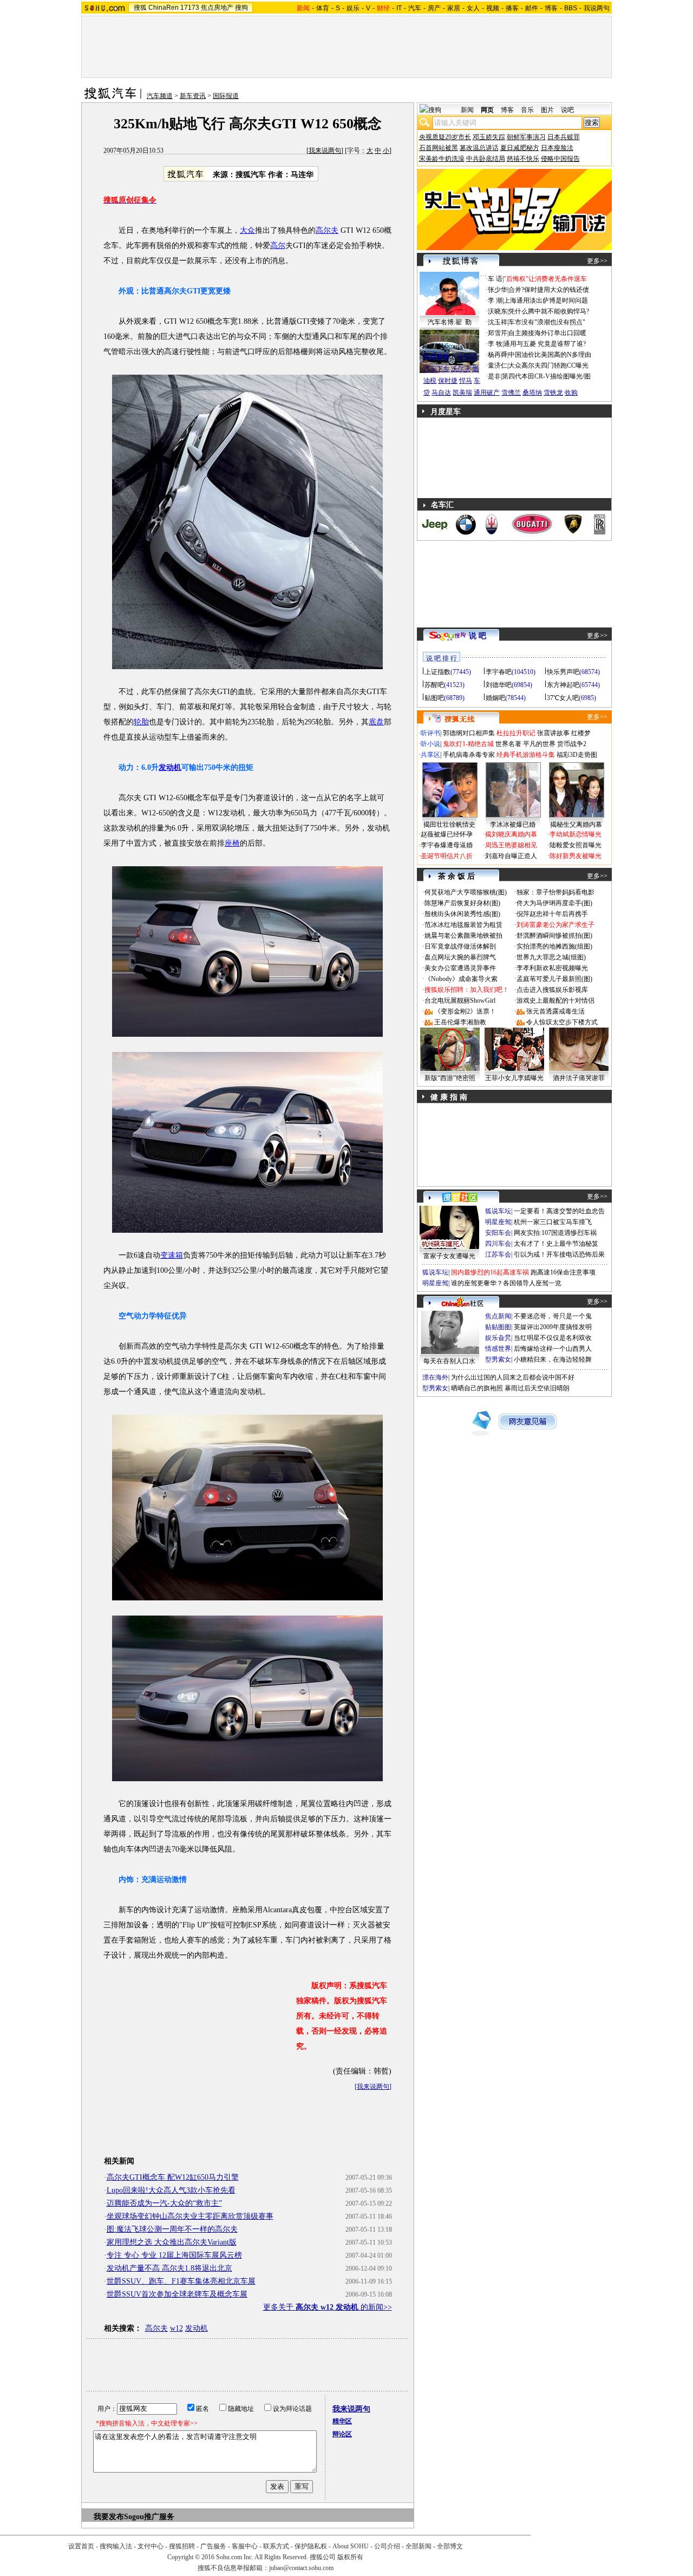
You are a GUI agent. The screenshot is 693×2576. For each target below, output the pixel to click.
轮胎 (141, 722)
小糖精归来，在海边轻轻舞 (553, 1359)
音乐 (527, 110)
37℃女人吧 (563, 698)
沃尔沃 (461, 369)
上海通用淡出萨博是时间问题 (546, 300)
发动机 (170, 767)
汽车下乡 (436, 369)
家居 (454, 8)
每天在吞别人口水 (449, 1361)
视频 (493, 8)
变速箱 (172, 1255)
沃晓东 (498, 311)
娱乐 (353, 8)
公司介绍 (387, 2546)
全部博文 (450, 2546)
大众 (247, 230)
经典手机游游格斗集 (526, 755)
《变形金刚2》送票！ (465, 1011)
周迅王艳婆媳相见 (511, 845)
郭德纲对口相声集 (469, 733)
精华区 (342, 2421)
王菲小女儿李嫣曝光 (514, 1078)
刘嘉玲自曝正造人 (511, 856)
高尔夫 (327, 230)
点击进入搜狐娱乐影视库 (552, 990)
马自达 (441, 393)
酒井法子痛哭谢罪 (579, 1078)
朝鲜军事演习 (526, 137)
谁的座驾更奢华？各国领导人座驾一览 (506, 1283)
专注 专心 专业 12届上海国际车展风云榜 (174, 2255)
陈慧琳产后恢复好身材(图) (462, 903)
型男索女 (498, 1359)
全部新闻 (419, 2546)
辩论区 (342, 2434)
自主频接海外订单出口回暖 (547, 333)
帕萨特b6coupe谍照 (449, 346)
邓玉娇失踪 (489, 137)
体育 (323, 8)
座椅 (232, 843)
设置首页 (81, 2546)
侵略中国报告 (560, 159)
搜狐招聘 (182, 2546)
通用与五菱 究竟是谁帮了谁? (545, 344)
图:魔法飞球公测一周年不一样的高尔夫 (172, 2229)
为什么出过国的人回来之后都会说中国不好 (513, 1377)
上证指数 (437, 672)
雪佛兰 (511, 393)
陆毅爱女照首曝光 (576, 845)
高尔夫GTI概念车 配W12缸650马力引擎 (173, 2177)
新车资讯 (193, 96)
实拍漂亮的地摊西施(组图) (554, 946)
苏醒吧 (434, 685)
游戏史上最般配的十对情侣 (555, 1001)
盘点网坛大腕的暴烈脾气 (460, 957)
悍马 (466, 381)
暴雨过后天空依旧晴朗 (537, 1388)
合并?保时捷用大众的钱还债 (549, 290)
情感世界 (498, 1349)
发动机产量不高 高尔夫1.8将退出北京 (169, 2268)
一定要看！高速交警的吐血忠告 (559, 1211)
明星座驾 (498, 1222)
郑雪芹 (498, 333)
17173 (190, 8)
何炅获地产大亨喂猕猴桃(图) (466, 892)
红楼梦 (581, 733)
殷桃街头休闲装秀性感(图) (462, 914)
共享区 (430, 755)
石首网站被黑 (439, 148)
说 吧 (478, 636)
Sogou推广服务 (149, 2517)
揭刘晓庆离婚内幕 (511, 834)
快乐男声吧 (563, 672)
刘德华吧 (499, 685)
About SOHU (351, 2546)
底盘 (376, 722)
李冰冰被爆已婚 (513, 825)
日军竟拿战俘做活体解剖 (460, 946)
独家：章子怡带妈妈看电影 (555, 892)
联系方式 (276, 2546)
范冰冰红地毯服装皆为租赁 (463, 925)
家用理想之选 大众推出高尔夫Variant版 (172, 2242)
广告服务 (213, 2546)
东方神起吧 (563, 685)
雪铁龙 (553, 393)
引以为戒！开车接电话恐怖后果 (559, 1254)
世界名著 (508, 744)
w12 (176, 2328)
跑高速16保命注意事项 (563, 1272)
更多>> (597, 261)
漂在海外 (435, 1377)
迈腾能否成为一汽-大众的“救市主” (164, 2203)
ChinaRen (164, 8)
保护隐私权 (311, 2546)
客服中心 (245, 2546)
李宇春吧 (499, 672)
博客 (551, 8)
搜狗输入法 (116, 2546)
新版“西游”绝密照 (450, 1078)
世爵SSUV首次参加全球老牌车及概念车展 (177, 2294)
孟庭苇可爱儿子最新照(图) (554, 979)
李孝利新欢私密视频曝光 (552, 968)
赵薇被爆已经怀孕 (447, 834)
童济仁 (498, 365)
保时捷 (448, 381)
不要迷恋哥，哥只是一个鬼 (553, 1316)
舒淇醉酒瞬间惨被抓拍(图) (554, 936)
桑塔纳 (532, 393)
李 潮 (495, 300)
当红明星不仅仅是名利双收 (553, 1338)
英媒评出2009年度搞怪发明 (553, 1327)
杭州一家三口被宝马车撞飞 (553, 1222)
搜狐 (140, 8)
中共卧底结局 (486, 159)
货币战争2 (572, 744)
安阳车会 (498, 1233)
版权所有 (350, 2557)
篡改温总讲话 (479, 148)
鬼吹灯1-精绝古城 (468, 744)
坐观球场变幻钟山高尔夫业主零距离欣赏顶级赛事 (190, 2216)
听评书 (430, 733)
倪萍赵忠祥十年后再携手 (552, 914)
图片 (547, 110)
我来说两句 (325, 151)
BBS (571, 8)
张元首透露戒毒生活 (555, 1011)
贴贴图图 (498, 1327)
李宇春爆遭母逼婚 (447, 845)
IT (399, 8)
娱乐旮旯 (498, 1338)
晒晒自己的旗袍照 (477, 1388)
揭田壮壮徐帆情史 (449, 825)
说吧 (567, 110)
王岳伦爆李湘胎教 (460, 1022)
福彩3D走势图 (577, 755)
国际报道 (226, 96)
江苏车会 (498, 1254)
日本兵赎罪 (564, 137)
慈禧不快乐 (523, 159)
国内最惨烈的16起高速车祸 (490, 1272)
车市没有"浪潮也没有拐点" (547, 322)
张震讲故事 (553, 733)
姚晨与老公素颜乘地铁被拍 (463, 936)
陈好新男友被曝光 (576, 856)
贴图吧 (434, 698)
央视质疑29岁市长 (445, 137)
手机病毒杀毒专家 (469, 755)
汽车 (415, 8)
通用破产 (487, 393)
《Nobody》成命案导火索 (461, 979)
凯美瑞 (462, 393)
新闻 (467, 110)
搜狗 (241, 8)
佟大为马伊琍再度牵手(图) (554, 903)
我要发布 (109, 2517)
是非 (494, 376)
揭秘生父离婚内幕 (576, 825)
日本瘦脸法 (557, 148)
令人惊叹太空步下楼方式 (562, 1022)
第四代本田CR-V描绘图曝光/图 (546, 376)
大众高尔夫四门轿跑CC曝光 (548, 365)
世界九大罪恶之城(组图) (551, 957)
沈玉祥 (498, 322)
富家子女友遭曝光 (449, 1256)
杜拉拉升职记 (516, 733)
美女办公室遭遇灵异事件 (460, 968)
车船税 (467, 357)
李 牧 (495, 344)
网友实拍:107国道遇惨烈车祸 (555, 1233)
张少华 (498, 290)
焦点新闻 (498, 1316)
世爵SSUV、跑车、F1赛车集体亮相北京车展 (181, 2281)
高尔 (278, 246)
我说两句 (597, 8)
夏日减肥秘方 (520, 148)
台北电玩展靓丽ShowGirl (460, 1001)
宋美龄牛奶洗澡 (442, 159)
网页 (487, 110)
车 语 (495, 279)
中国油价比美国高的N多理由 (550, 355)
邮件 (532, 8)
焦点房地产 (217, 8)
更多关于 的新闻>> (328, 2307)
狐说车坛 (498, 1211)
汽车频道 (160, 96)
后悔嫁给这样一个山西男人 (553, 1349)
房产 (434, 8)
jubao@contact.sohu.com (301, 2568)
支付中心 (151, 2546)
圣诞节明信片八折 (447, 856)
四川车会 (498, 1244)
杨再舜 (498, 355)
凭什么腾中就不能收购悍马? (549, 311)
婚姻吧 (495, 698)
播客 (512, 8)
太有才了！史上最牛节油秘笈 (556, 1244)
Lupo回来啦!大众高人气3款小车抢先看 (171, 2190)
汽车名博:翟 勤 (450, 322)
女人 (473, 8)
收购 (571, 393)
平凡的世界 (539, 744)
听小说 (430, 744)
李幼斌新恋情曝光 (576, 834)
